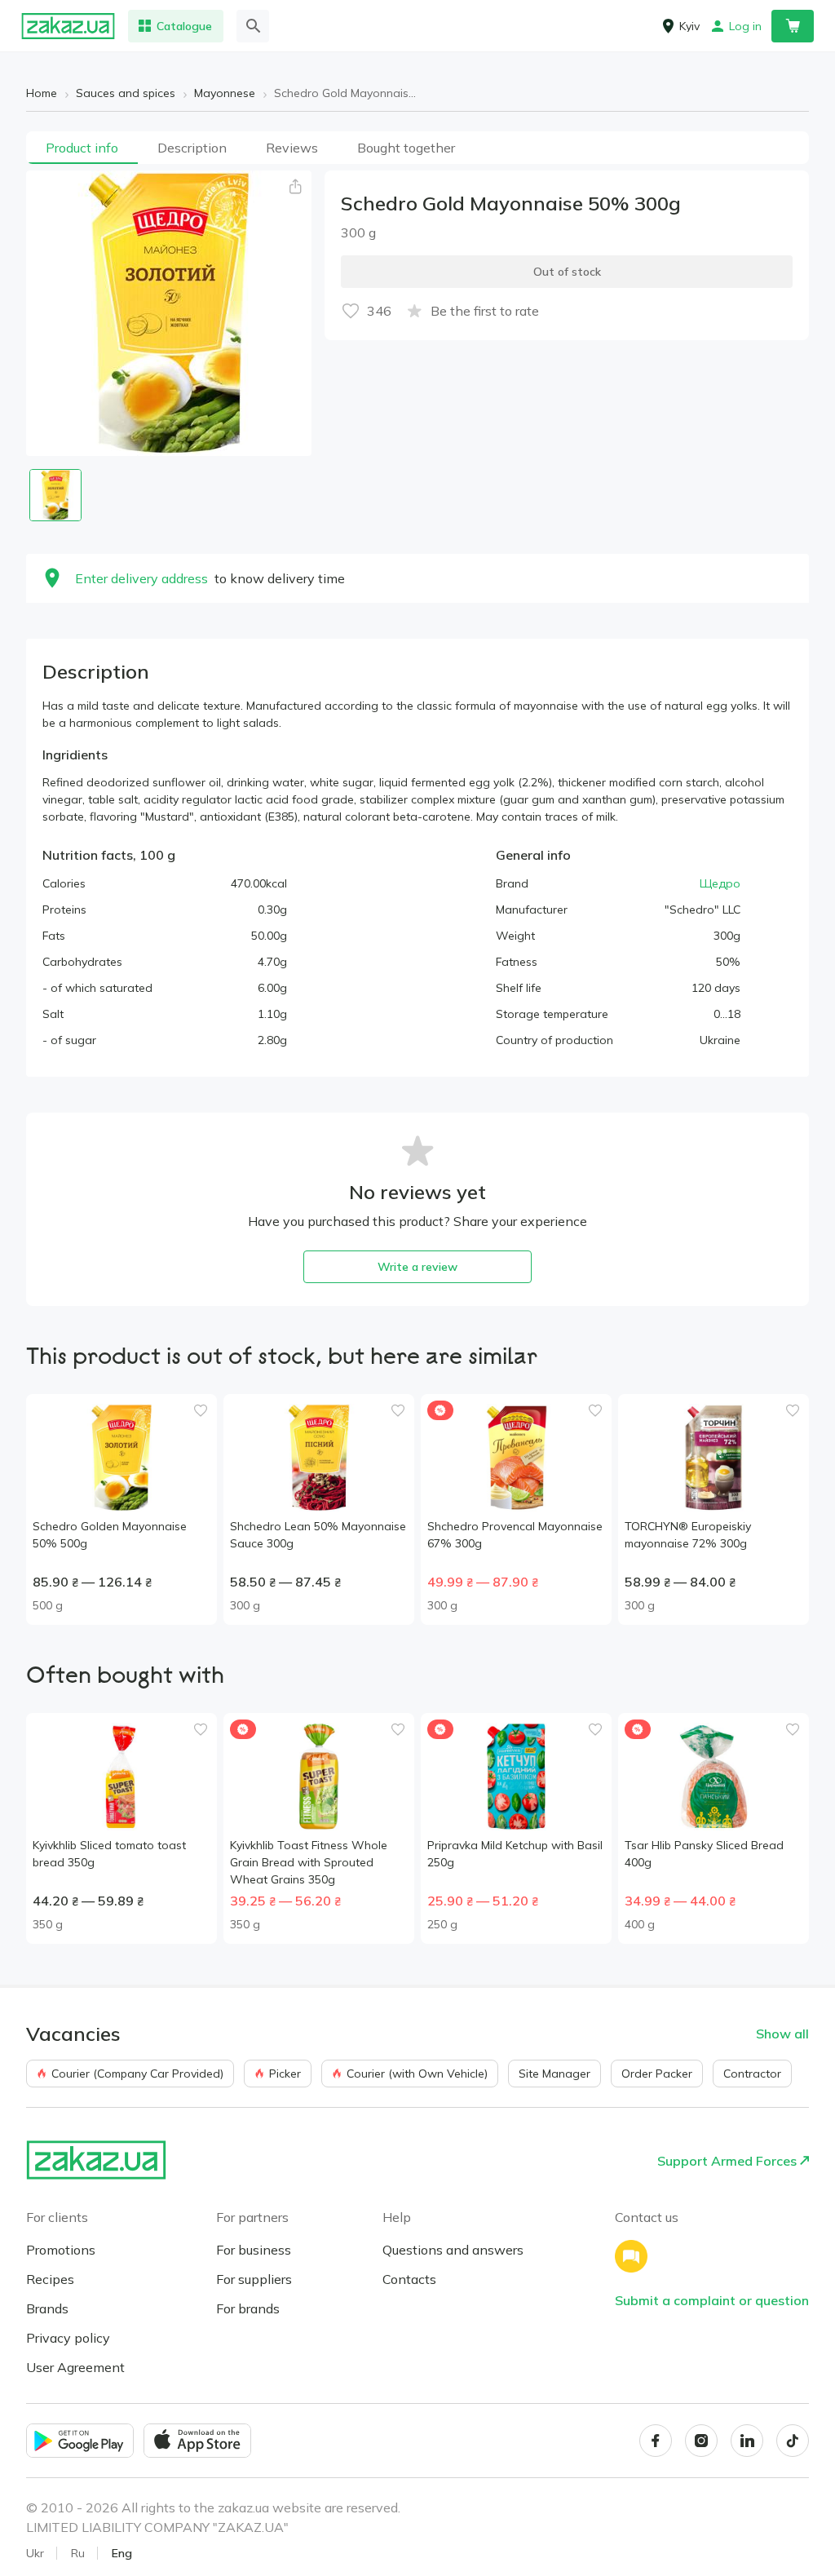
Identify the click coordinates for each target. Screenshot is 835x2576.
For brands (248, 2308)
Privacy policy (68, 2338)
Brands (47, 2308)
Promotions (61, 2250)
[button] (295, 187)
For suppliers (254, 2279)
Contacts (409, 2279)
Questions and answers (453, 2250)
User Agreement (75, 2367)
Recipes (50, 2279)
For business (254, 2250)
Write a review (417, 1267)
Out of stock (567, 272)
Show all (782, 2034)
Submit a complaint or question (712, 2300)
